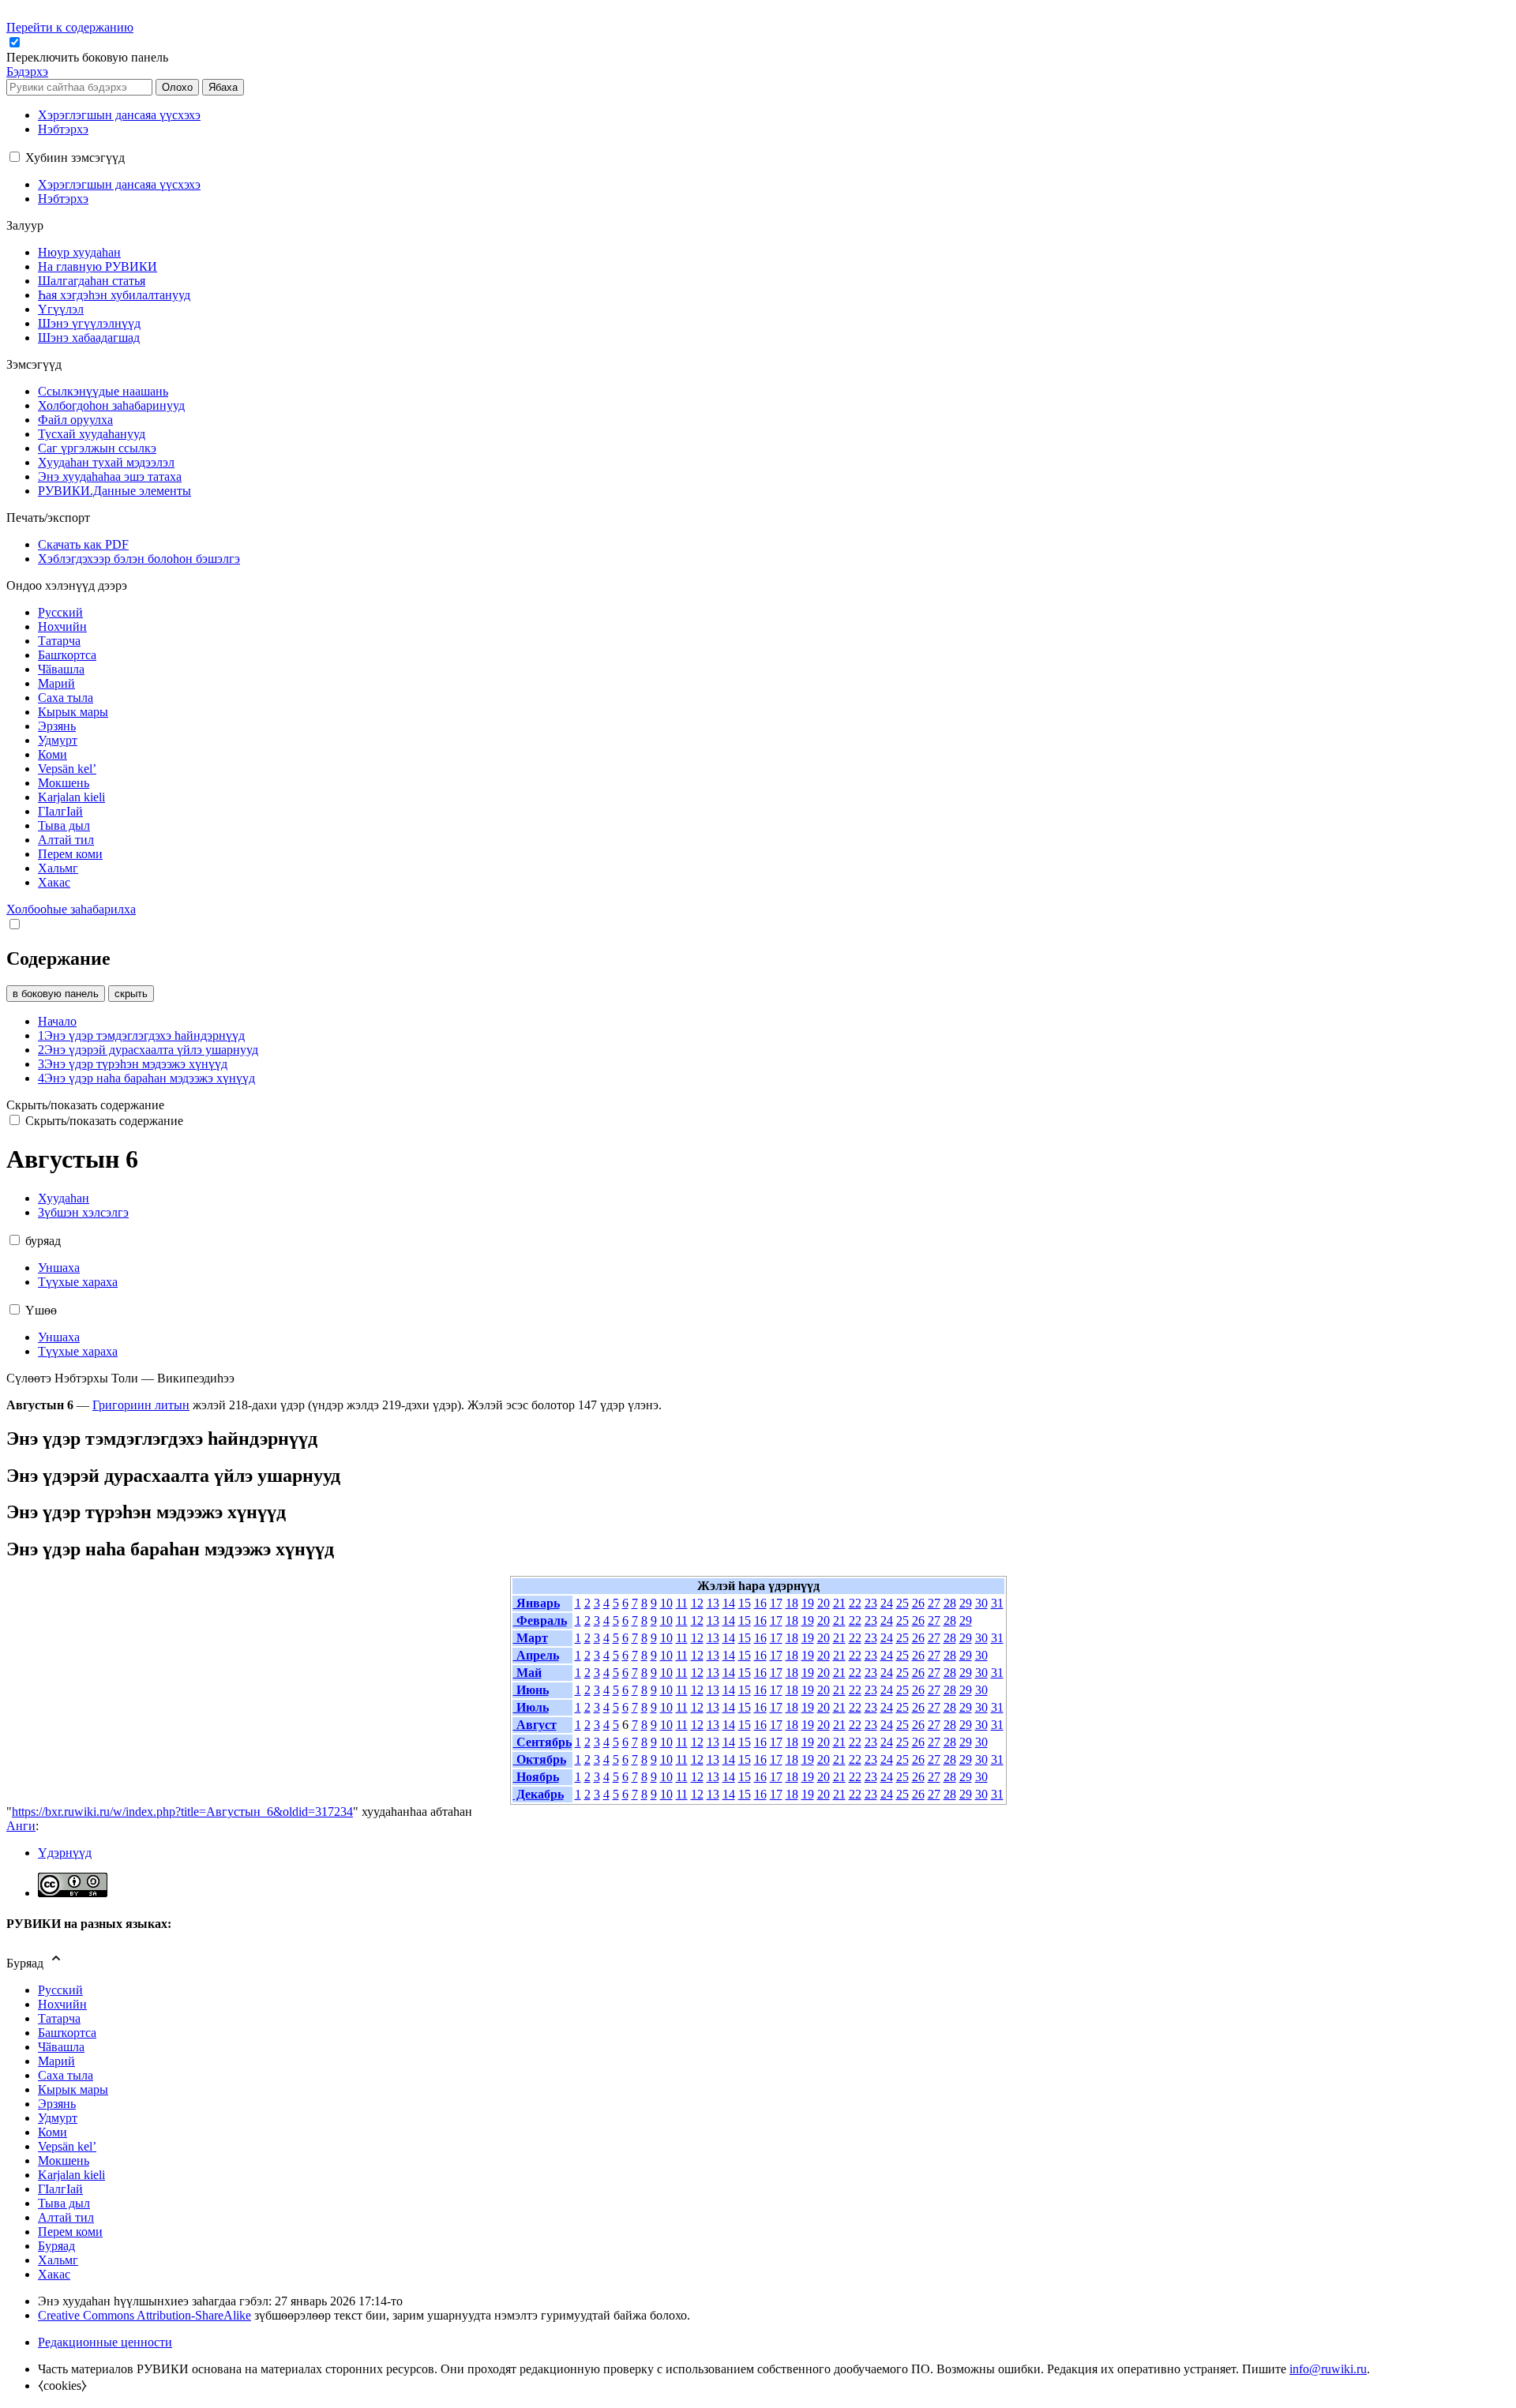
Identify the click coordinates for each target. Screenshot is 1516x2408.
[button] (89, 57)
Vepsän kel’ (67, 2146)
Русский (60, 1990)
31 (997, 1603)
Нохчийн (62, 2004)
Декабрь (538, 1794)
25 (902, 1603)
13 (713, 1603)
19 (808, 1603)
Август (535, 1725)
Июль (531, 1707)
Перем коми (70, 2232)
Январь (537, 1603)
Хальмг (58, 2260)
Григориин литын (141, 1405)
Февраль (540, 1620)
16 (760, 1603)
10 (666, 1603)
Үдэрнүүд (65, 1853)
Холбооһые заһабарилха (71, 909)
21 (839, 1603)
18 (792, 1603)
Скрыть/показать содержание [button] (85, 1105)
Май (527, 1673)
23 (871, 1603)
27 (934, 1603)
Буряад (56, 2246)
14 (729, 1603)
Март (531, 1638)
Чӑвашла (61, 2047)
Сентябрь (542, 1742)
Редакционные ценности (105, 2342)
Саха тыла (66, 2075)
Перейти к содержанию (70, 27)
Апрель (536, 1655)
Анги (21, 1826)
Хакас (54, 2274)
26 (918, 1603)
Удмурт (58, 2118)
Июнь (531, 1690)
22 (855, 1603)
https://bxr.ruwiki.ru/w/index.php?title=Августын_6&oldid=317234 (182, 1812)
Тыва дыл (64, 2203)
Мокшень (64, 2160)
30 (981, 1603)
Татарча (59, 2018)
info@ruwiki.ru (1328, 2369)
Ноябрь (536, 1777)
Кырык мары (73, 2089)
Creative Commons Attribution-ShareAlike (144, 2315)
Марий (56, 2061)
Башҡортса (67, 2033)
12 (697, 1603)
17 (776, 1603)
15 (745, 1603)
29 (966, 1603)
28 (950, 1603)
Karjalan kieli (71, 2175)
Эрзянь (57, 2104)
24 (887, 1603)
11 (682, 1603)
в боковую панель (56, 994)
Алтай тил (66, 2217)
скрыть (131, 994)
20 (824, 1603)
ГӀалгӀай (60, 2189)
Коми (53, 2132)
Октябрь (540, 1759)
